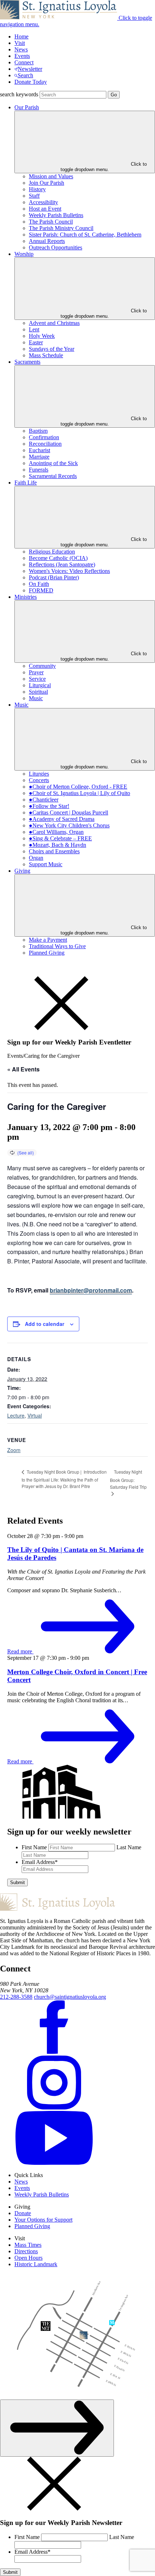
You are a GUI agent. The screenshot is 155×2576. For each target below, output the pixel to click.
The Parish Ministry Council (61, 228)
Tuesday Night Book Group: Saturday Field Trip (128, 1479)
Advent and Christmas (54, 323)
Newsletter (30, 69)
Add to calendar (45, 1324)
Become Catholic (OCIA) (58, 558)
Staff (34, 196)
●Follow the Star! (49, 806)
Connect (24, 62)
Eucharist (39, 450)
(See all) (26, 1152)
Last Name (129, 1847)
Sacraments (27, 362)
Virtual (35, 1415)
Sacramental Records (53, 476)
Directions (26, 2251)
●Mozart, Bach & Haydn (57, 845)
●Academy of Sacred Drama (62, 819)
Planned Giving (47, 953)
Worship (24, 254)
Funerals (39, 470)
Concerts (39, 780)
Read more (20, 1651)
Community (42, 666)
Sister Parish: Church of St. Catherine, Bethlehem (85, 235)
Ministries (26, 597)
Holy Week (42, 336)
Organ (36, 858)
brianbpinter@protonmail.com (91, 1290)
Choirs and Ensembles (54, 851)
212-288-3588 (16, 1997)
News (21, 49)
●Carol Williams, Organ (56, 832)
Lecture (16, 1415)
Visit (20, 43)
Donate (23, 2213)
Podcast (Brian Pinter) (54, 577)
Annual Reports (47, 241)
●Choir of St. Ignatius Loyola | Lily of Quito (79, 793)
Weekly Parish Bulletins (56, 215)
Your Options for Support (43, 2220)
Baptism (38, 431)
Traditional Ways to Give (57, 946)
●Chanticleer (44, 800)
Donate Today (31, 82)
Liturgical (40, 685)
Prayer (36, 672)
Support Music (46, 864)
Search (25, 75)
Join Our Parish (46, 183)
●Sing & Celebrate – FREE (60, 838)
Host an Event (45, 209)
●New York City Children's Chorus (69, 825)
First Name (34, 1847)
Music (36, 698)
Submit (17, 1882)
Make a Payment (48, 940)
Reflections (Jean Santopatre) (62, 564)
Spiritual (38, 692)
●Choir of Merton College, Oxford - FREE (78, 787)
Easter (36, 342)
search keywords (19, 94)
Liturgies (39, 774)
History (37, 189)
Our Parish (27, 107)
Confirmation (44, 437)
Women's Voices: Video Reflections (69, 571)
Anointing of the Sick (53, 463)
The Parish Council (51, 222)
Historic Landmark (36, 2264)
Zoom (14, 1450)
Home (21, 36)
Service (37, 679)
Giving (22, 871)
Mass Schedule (46, 355)
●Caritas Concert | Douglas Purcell (68, 812)
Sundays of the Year (52, 349)
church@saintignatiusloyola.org (70, 1997)
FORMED (41, 590)
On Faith (39, 584)
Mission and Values (51, 176)
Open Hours (28, 2258)
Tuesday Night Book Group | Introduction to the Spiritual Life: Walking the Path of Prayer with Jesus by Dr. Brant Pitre (64, 1479)
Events (22, 56)
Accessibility (43, 202)
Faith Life (26, 483)
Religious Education (52, 552)
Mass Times (28, 2245)
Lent (34, 329)
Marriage (39, 457)
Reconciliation (45, 444)
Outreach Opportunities (56, 247)
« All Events (23, 1069)
